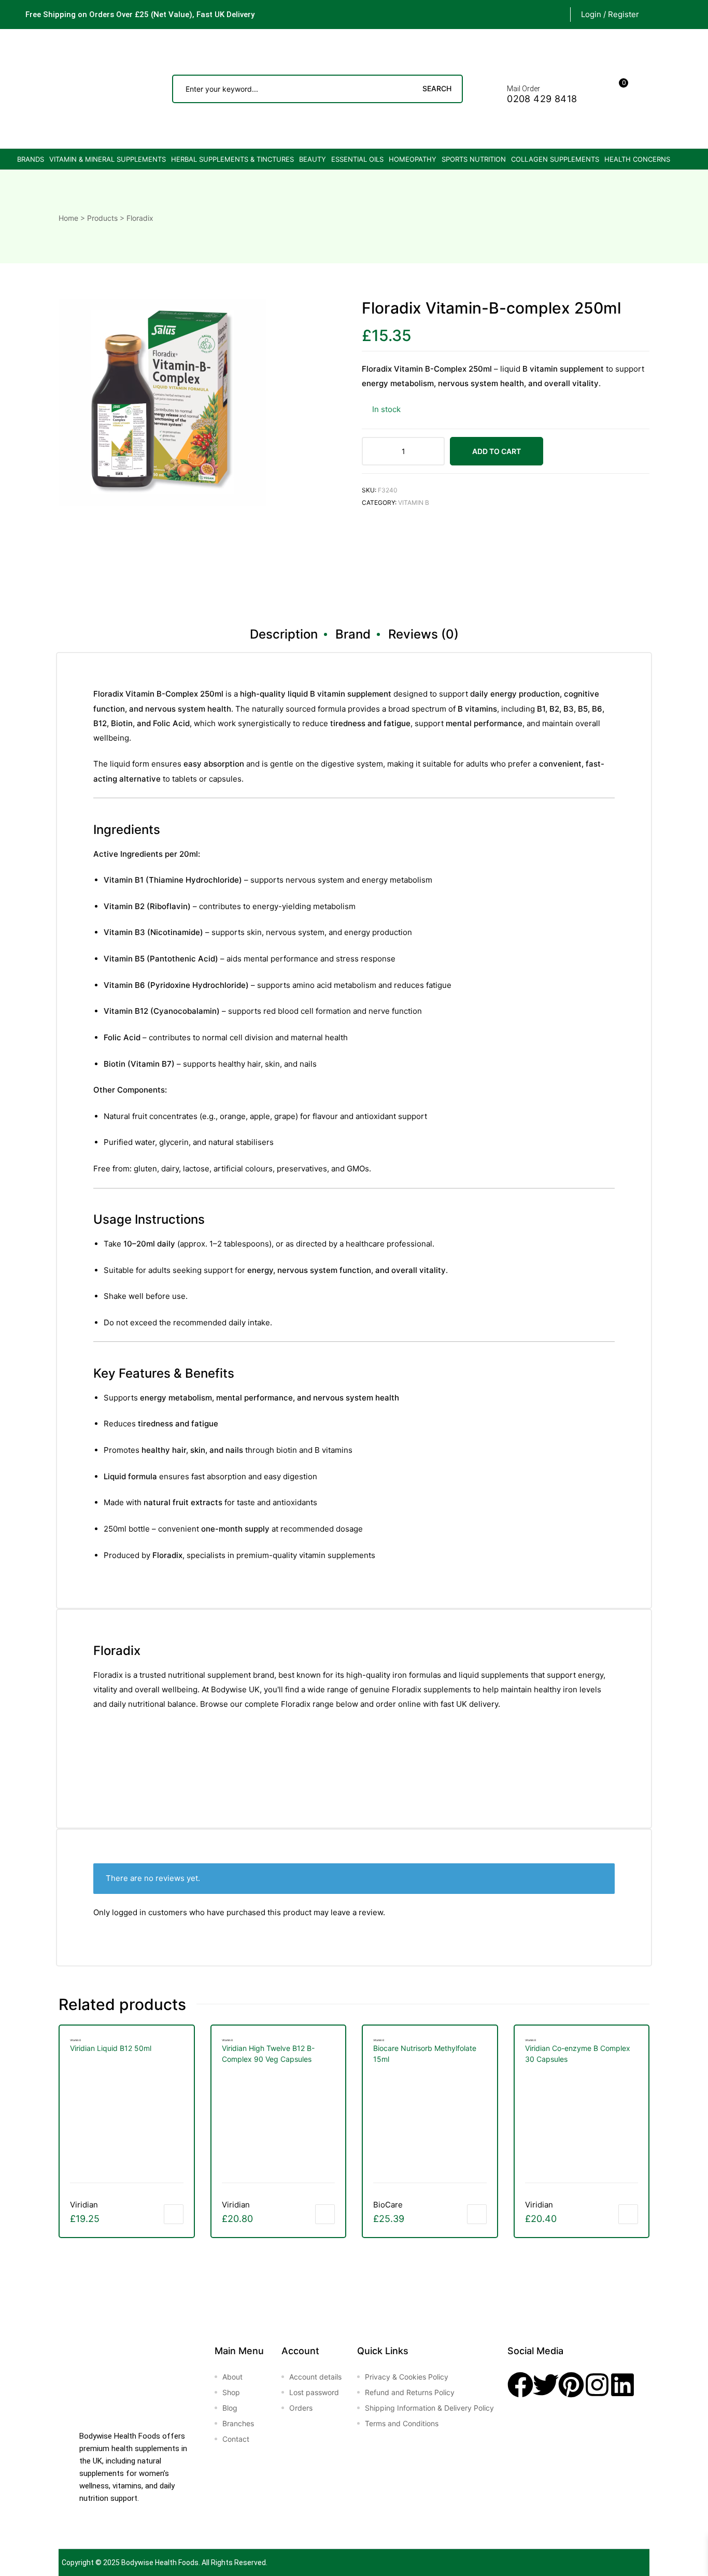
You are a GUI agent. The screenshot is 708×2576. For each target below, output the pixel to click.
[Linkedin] (622, 2385)
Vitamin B (414, 503)
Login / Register (610, 14)
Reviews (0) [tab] (423, 634)
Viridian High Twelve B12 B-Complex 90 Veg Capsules (268, 2054)
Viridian (84, 2205)
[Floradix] (401, 558)
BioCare (388, 2205)
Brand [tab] (353, 634)
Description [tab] (284, 634)
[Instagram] (597, 2385)
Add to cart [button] (174, 2214)
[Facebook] (520, 2385)
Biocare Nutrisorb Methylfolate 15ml (425, 2054)
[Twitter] (546, 2385)
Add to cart (497, 451)
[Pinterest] (571, 2385)
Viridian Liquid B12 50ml (111, 2048)
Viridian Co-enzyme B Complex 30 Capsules (578, 2054)
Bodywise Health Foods (160, 2563)
